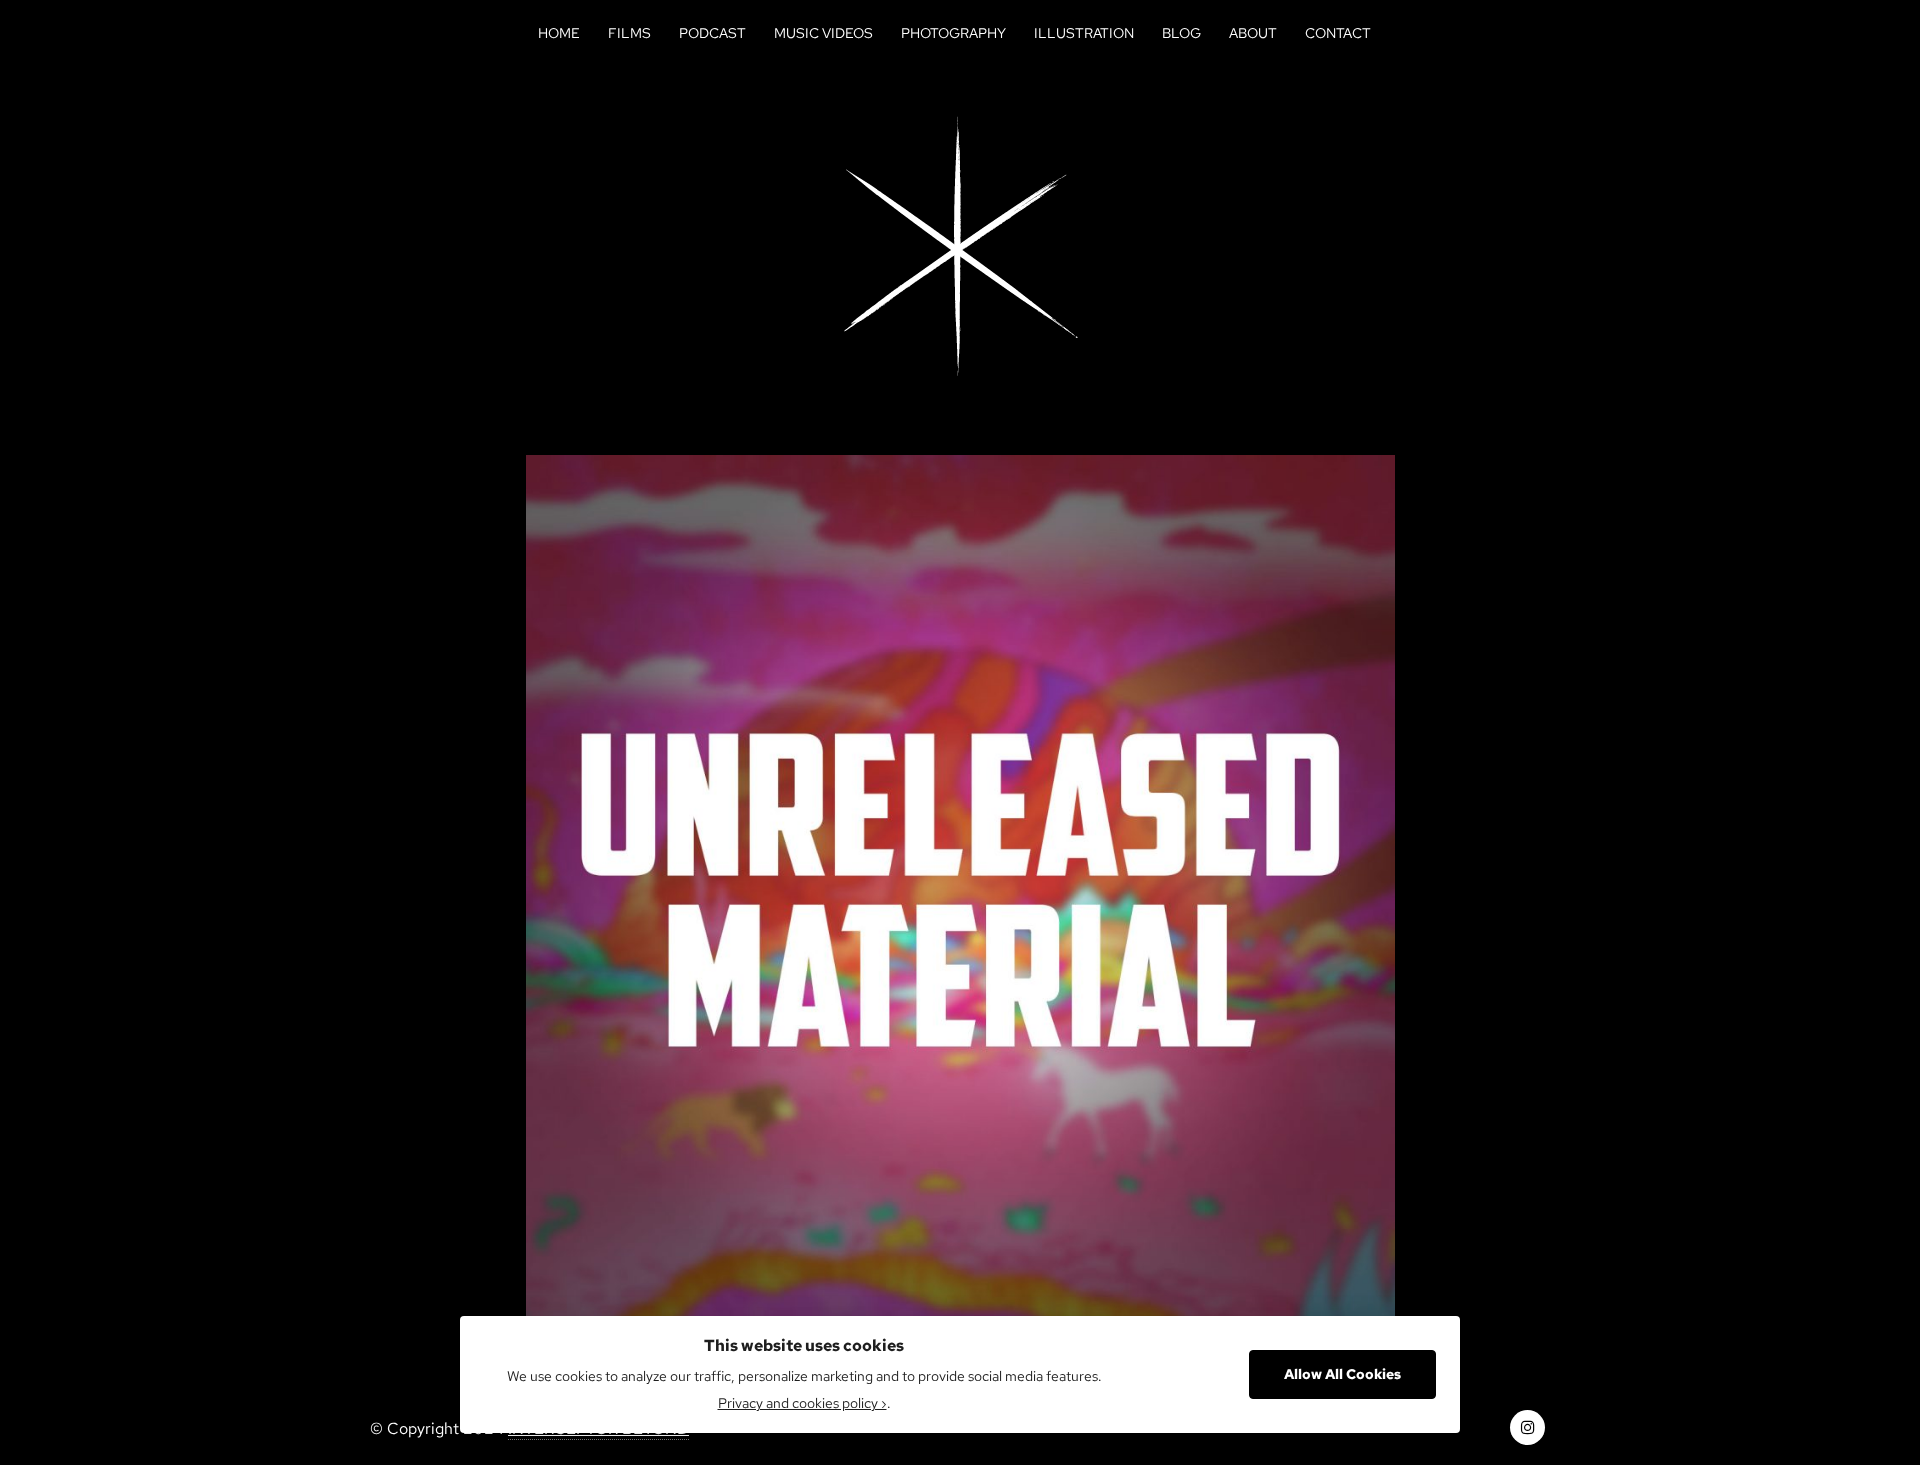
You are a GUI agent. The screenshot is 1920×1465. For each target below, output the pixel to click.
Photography (953, 33)
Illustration (1084, 33)
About (1253, 33)
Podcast (712, 33)
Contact (1338, 33)
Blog (1181, 33)
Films (629, 33)
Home (559, 33)
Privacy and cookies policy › (802, 1403)
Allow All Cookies (1342, 1374)
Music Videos (823, 33)
